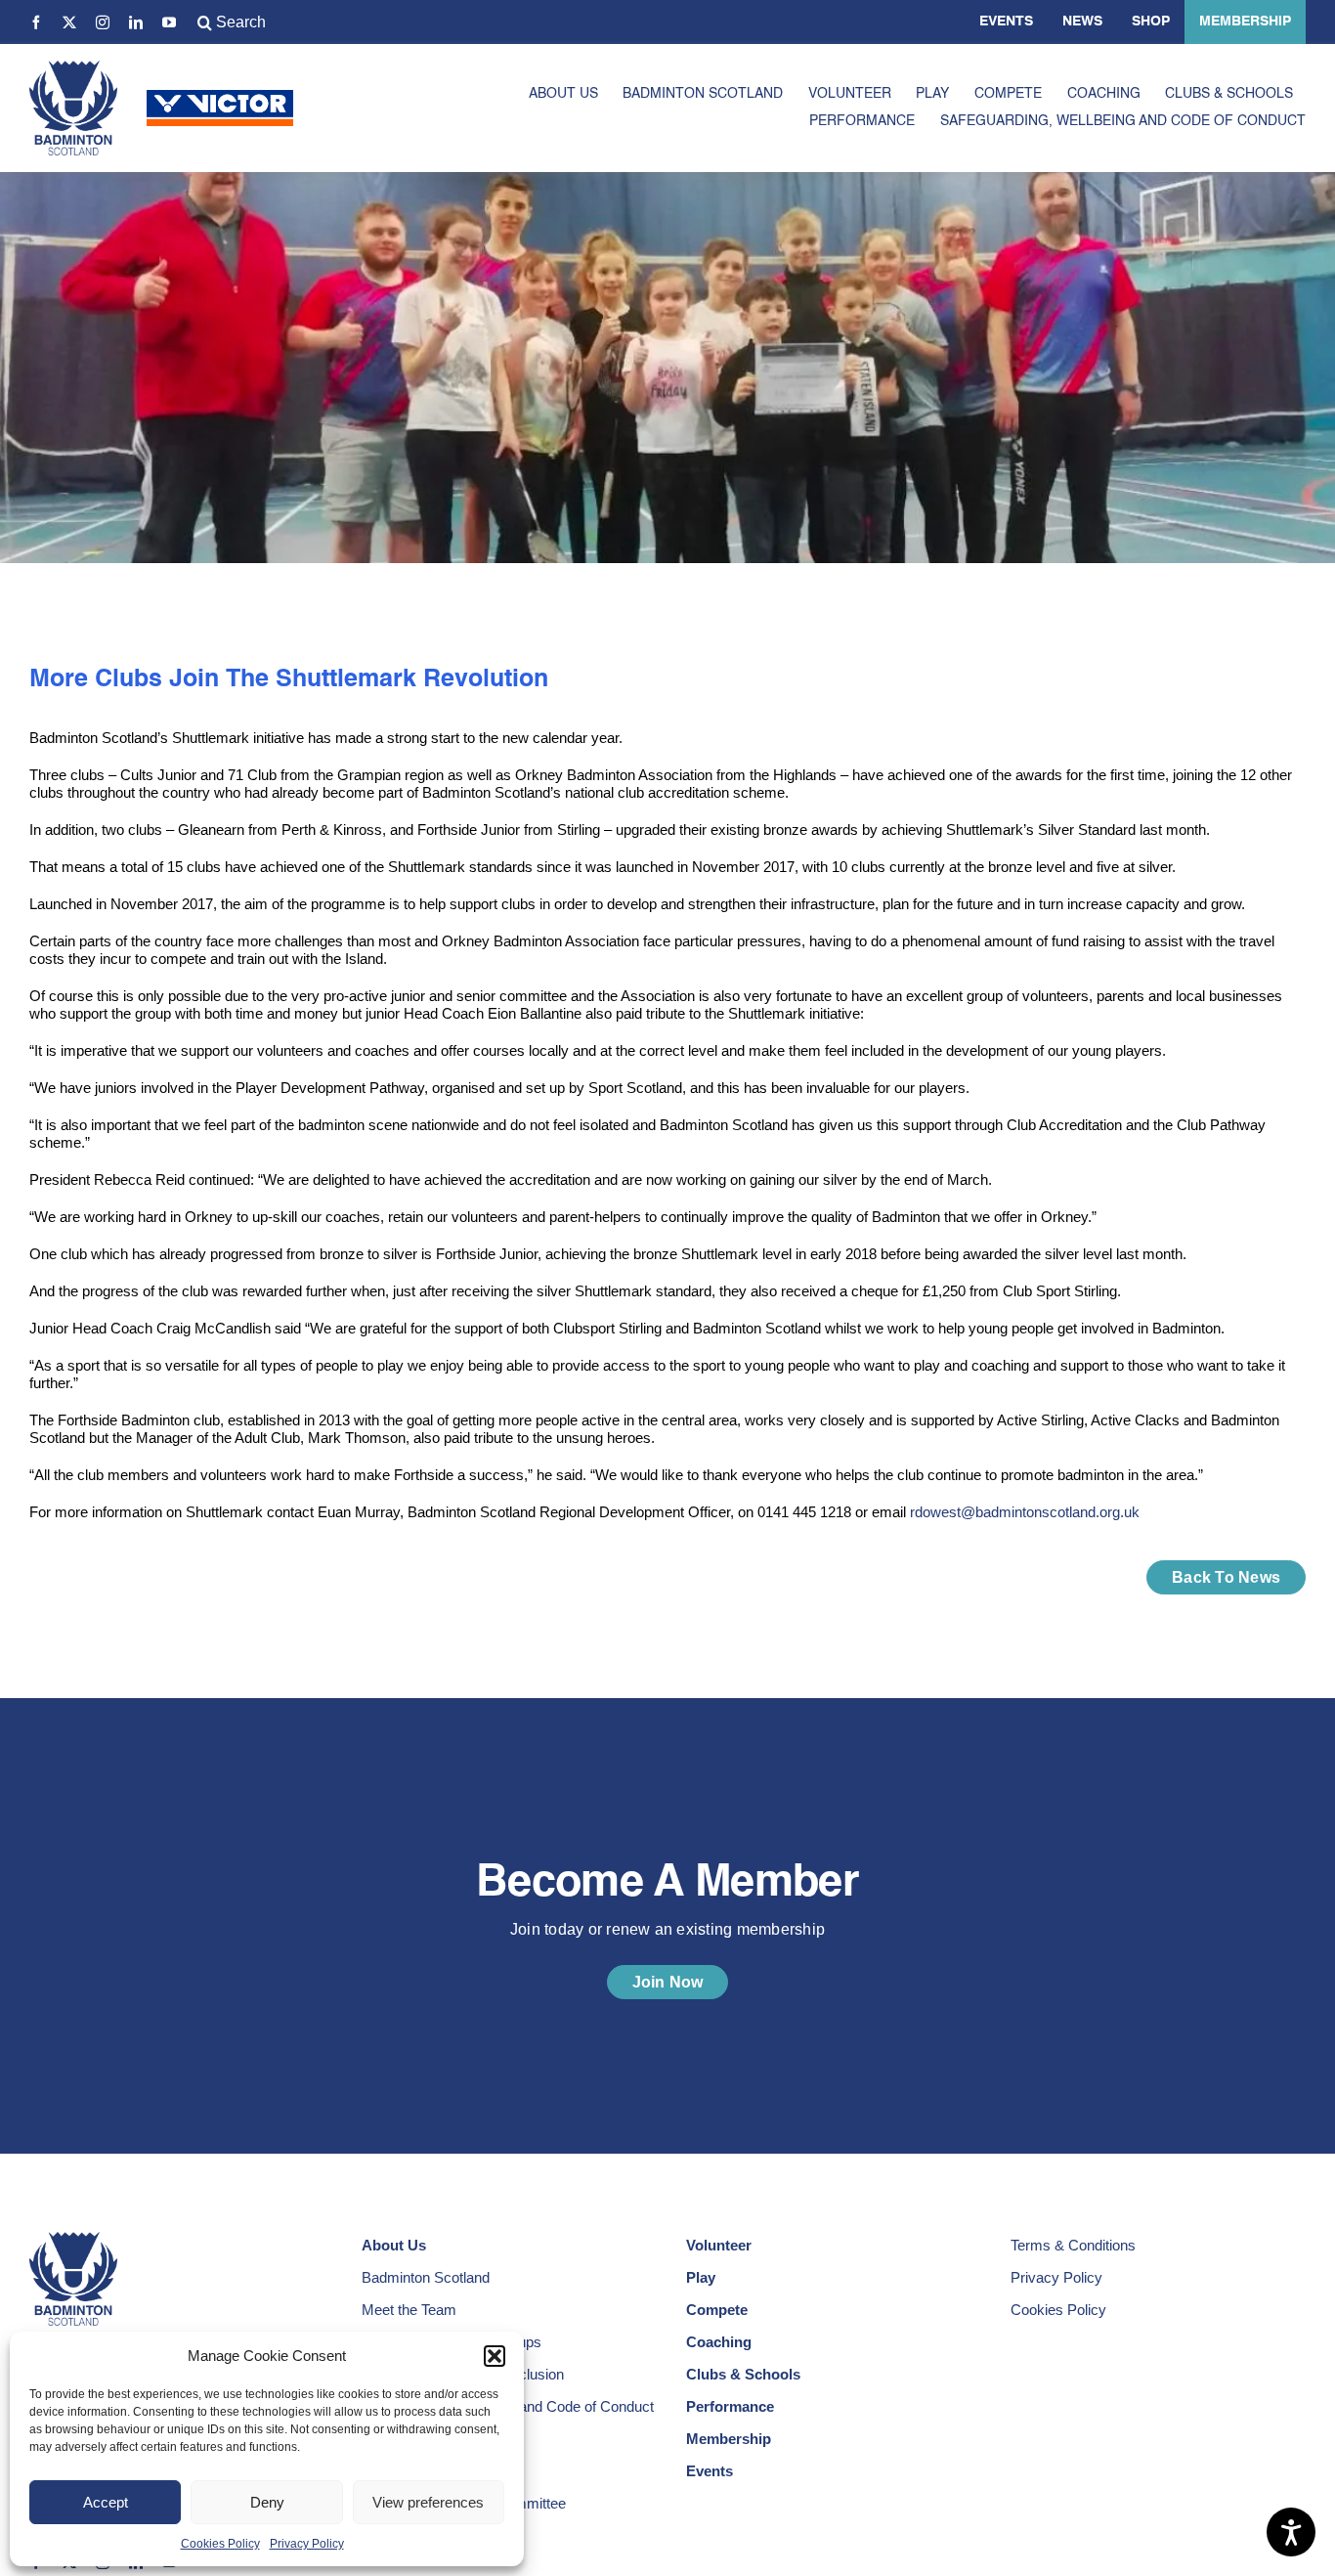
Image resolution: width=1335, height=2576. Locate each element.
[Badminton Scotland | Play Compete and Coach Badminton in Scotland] (73, 68)
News (1082, 22)
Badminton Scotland (426, 2277)
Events (1006, 22)
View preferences (428, 2502)
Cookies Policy (220, 2544)
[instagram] (103, 22)
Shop (1151, 22)
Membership (1245, 22)
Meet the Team (409, 2310)
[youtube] (169, 22)
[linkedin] (136, 22)
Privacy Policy (307, 2544)
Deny (267, 2502)
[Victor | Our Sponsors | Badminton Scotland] (220, 97)
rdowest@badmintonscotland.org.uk (1025, 1512)
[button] (495, 2356)
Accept (106, 2502)
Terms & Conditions (1073, 2245)
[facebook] (36, 22)
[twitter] (69, 22)
